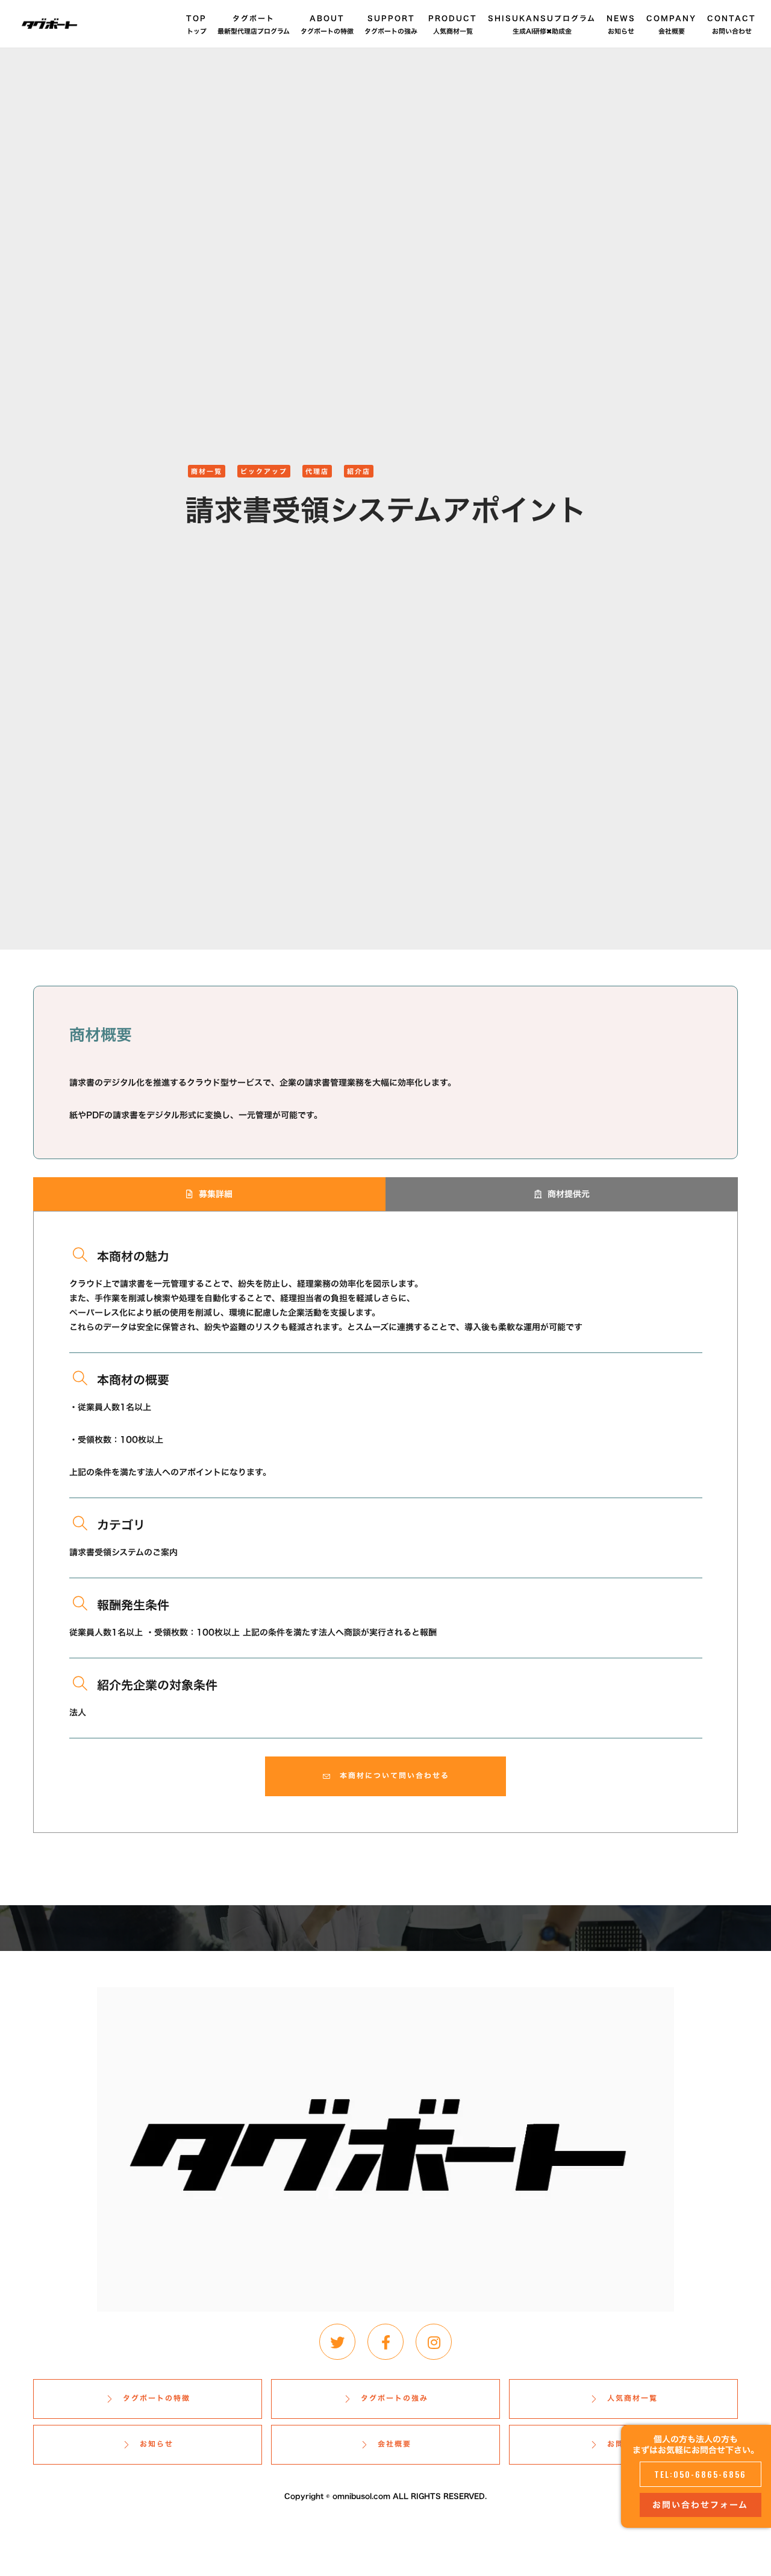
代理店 (317, 471)
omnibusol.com (361, 2496)
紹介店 (359, 471)
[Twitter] (337, 2342)
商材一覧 (207, 471)
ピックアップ (264, 471)
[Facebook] (385, 2342)
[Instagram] (434, 2342)
